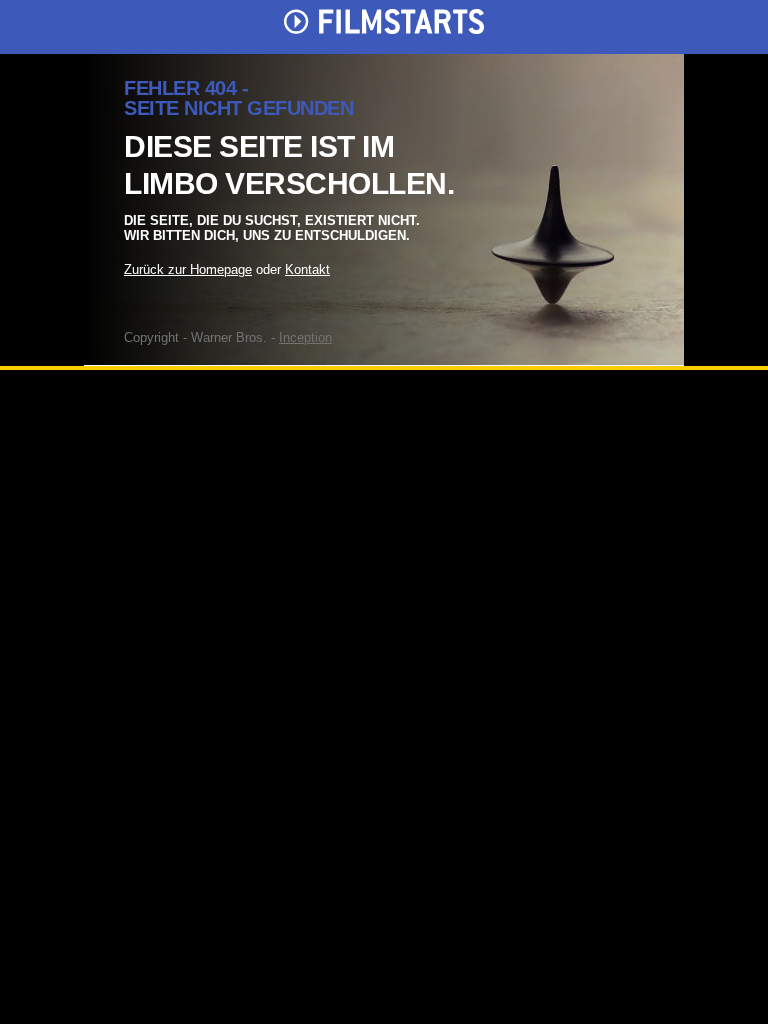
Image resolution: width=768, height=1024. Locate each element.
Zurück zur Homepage (188, 269)
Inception (305, 337)
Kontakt (307, 269)
